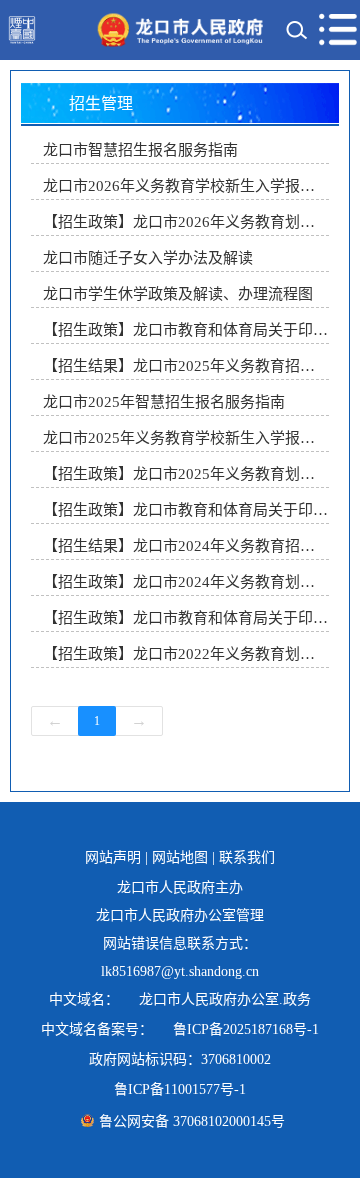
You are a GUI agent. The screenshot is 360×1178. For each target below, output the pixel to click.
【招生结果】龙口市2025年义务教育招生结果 (186, 366)
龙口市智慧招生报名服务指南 (140, 150)
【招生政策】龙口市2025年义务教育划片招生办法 (186, 474)
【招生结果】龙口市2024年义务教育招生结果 (186, 546)
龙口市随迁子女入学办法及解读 (148, 258)
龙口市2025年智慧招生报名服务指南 (164, 402)
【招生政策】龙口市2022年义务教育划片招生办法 (186, 654)
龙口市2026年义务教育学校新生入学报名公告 (186, 186)
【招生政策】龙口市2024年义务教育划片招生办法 (186, 582)
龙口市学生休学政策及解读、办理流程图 (178, 294)
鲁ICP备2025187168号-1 (246, 1029)
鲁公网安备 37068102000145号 (192, 1121)
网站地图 (180, 857)
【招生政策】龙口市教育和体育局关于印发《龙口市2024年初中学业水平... (186, 618)
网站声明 (113, 857)
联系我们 (247, 857)
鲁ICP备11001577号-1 (180, 1089)
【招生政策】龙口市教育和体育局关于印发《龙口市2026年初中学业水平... (186, 330)
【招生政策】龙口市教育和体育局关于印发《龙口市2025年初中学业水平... (186, 510)
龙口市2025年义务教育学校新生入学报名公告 (186, 438)
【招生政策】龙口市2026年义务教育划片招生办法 (186, 222)
